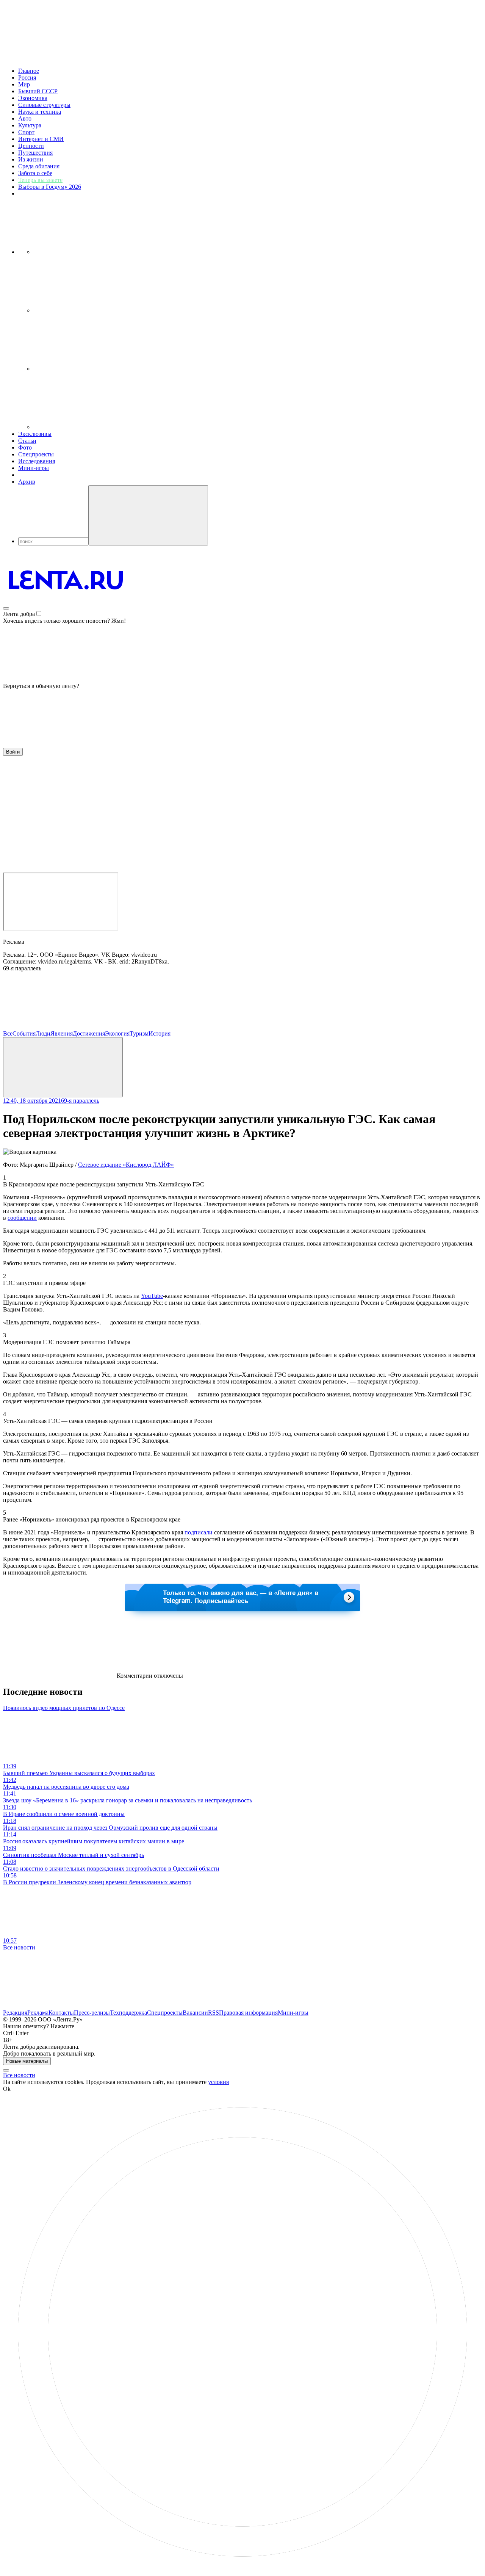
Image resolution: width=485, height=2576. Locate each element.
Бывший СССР (38, 91)
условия (218, 2082)
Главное (29, 71)
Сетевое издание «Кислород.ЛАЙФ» (126, 1165)
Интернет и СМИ (41, 139)
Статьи (27, 441)
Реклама (38, 2013)
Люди (43, 1033)
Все (8, 1033)
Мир (24, 84)
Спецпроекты (36, 454)
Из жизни (31, 159)
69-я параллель (80, 1101)
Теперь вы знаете (40, 180)
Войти (13, 752)
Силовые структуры (44, 105)
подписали (199, 1532)
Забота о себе (35, 173)
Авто (25, 118)
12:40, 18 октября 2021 (32, 1101)
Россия (27, 78)
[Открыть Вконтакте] (90, 252)
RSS (214, 2013)
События (24, 1033)
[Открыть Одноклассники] (90, 369)
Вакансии (195, 2013)
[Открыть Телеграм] (90, 310)
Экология (117, 1033)
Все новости (19, 1947)
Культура (30, 125)
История (160, 1033)
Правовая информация (248, 2013)
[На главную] (66, 606)
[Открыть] (90, 427)
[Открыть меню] (6, 608)
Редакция (15, 2013)
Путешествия (35, 153)
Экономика (33, 98)
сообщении (22, 1218)
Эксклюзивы (35, 434)
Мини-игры (34, 468)
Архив (27, 482)
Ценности (31, 146)
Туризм (139, 1033)
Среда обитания (39, 166)
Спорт (26, 132)
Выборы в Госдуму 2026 (50, 187)
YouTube (152, 1296)
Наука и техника (40, 112)
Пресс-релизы (92, 2013)
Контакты (61, 2013)
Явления (62, 1033)
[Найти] (148, 515)
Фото (25, 447)
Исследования (37, 461)
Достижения (89, 1033)
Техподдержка (128, 2013)
